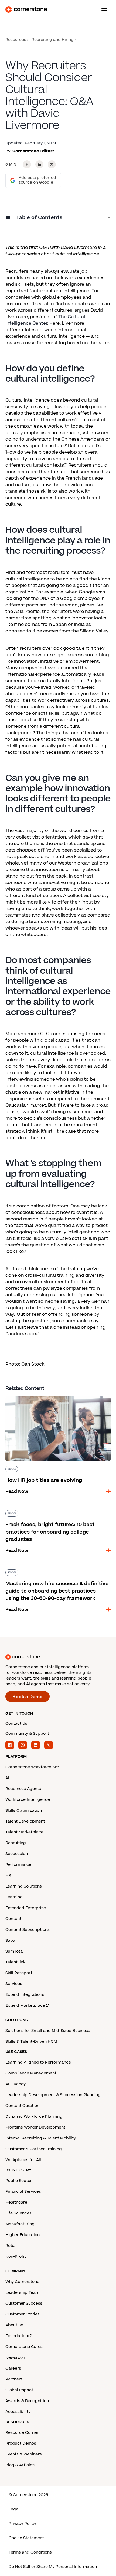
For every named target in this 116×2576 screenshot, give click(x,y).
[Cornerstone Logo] (26, 9)
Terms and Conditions (30, 2552)
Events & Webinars (24, 2454)
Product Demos (21, 2443)
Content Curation (22, 2106)
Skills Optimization (24, 1810)
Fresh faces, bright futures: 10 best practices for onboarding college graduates (55, 1512)
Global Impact (19, 2390)
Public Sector (19, 2181)
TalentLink (15, 1962)
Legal (14, 2509)
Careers (13, 2368)
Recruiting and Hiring (53, 40)
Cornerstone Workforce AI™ (32, 1767)
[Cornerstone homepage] (58, 1657)
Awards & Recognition (27, 2401)
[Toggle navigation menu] (102, 9)
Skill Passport (19, 1973)
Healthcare (16, 2202)
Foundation (17, 2336)
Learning (14, 1897)
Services (14, 1984)
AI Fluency (16, 2084)
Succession (17, 1854)
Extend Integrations (25, 1995)
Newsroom (16, 2358)
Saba (10, 1940)
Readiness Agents (23, 1789)
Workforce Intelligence (28, 1800)
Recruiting (16, 1843)
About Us (14, 2325)
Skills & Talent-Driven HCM (31, 2041)
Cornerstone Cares (24, 2347)
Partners (14, 2379)
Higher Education (23, 2235)
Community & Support (27, 1734)
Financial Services (23, 2192)
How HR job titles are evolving (38, 1395)
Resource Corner (22, 2433)
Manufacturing (20, 2224)
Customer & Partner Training (34, 2149)
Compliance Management (31, 2073)
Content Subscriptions (28, 1930)
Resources (16, 40)
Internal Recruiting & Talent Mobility (41, 2138)
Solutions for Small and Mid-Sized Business (48, 2031)
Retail (11, 2246)
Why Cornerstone (22, 2282)
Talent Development (25, 1821)
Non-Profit (16, 2257)
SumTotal (15, 1951)
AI (7, 1778)
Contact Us (16, 1724)
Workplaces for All (23, 2160)
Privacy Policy (22, 2524)
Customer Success (24, 2303)
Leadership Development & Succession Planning (53, 2095)
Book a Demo (28, 1697)
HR (8, 1875)
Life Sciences (18, 2213)
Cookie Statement (26, 2538)
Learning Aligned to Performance (38, 2062)
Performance (18, 1865)
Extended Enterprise (26, 1908)
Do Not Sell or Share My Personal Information (53, 2567)
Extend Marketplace (25, 2005)
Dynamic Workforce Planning (34, 2117)
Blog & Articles (20, 2465)
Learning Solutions (24, 1886)
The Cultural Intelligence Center (45, 320)
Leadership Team (22, 2293)
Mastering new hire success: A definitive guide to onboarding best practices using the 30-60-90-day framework (57, 1575)
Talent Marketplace (24, 1832)
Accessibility (18, 2412)
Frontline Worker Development (35, 2127)
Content (13, 1919)
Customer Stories (23, 2314)
